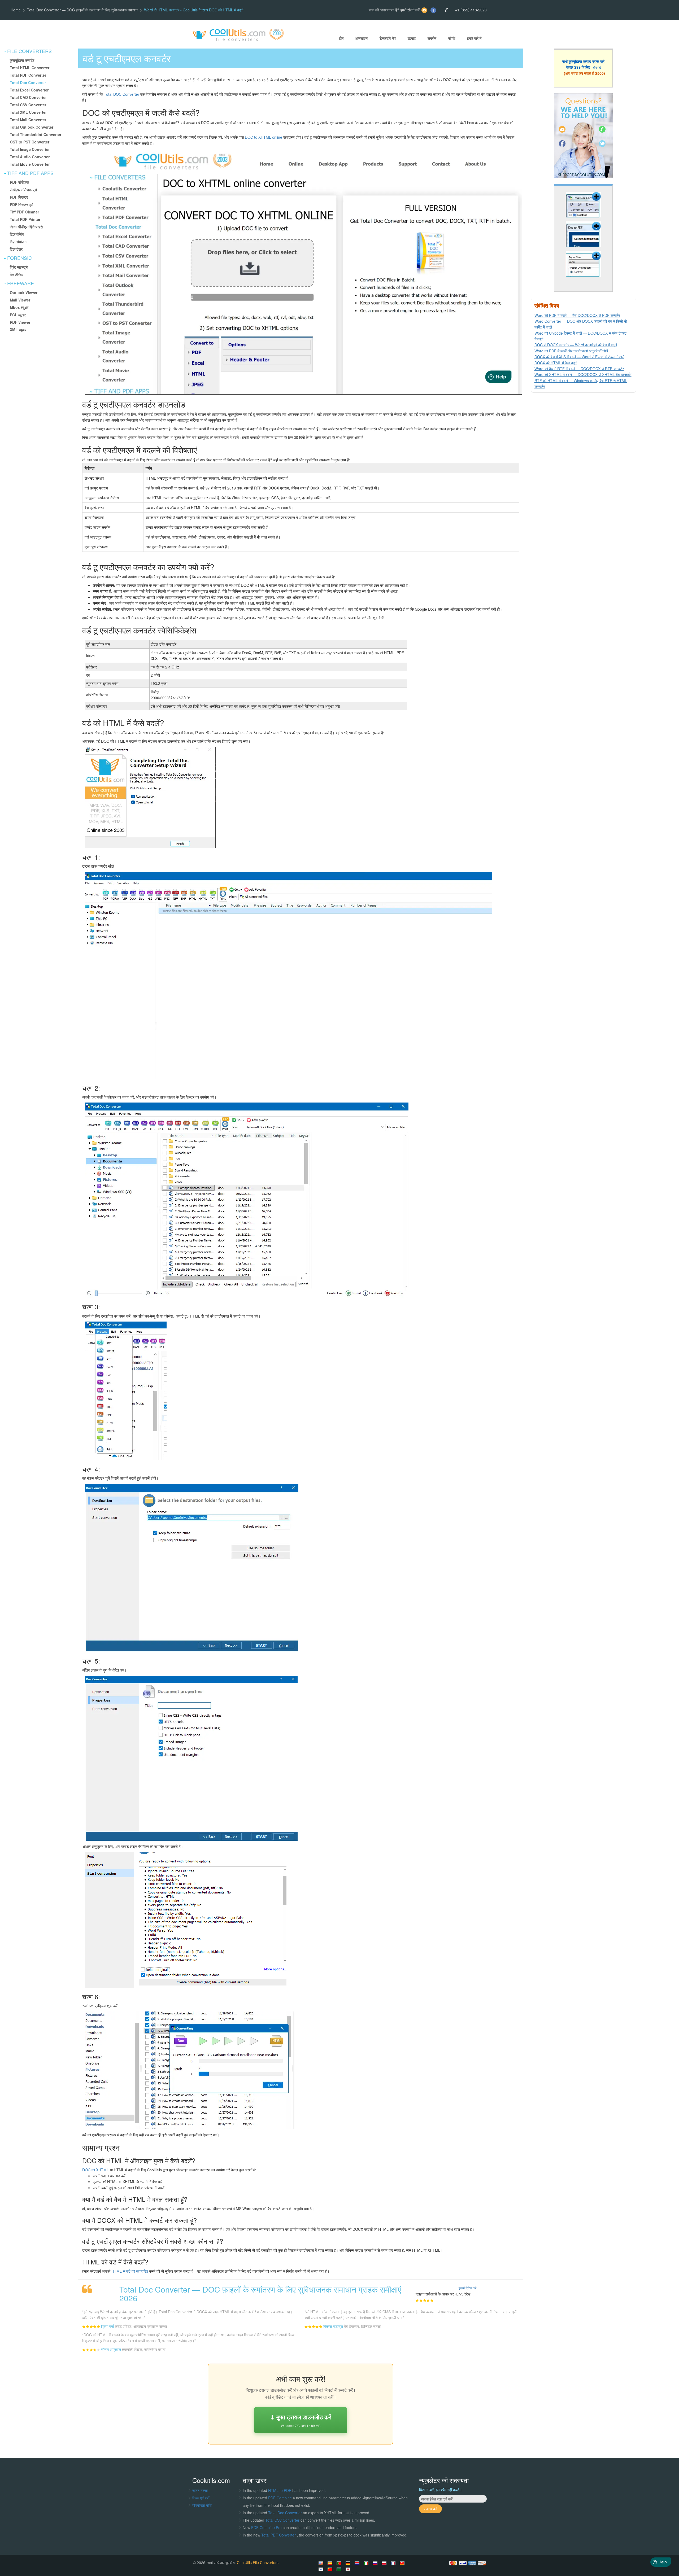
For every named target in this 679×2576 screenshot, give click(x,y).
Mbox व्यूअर (19, 307)
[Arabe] (340, 2569)
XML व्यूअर (18, 330)
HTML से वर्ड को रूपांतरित (130, 2271)
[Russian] (376, 2563)
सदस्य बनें (430, 2509)
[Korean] (322, 2569)
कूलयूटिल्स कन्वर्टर (22, 60)
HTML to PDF (280, 2490)
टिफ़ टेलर (16, 249)
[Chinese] (331, 2569)
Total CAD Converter (28, 97)
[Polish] (385, 2563)
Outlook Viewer (24, 292)
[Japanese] (349, 2569)
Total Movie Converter (30, 164)
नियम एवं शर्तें (201, 2498)
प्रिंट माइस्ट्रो (19, 267)
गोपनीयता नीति (202, 2505)
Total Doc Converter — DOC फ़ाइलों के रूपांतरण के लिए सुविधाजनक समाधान (82, 10)
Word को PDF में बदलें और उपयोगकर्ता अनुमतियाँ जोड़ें (571, 351)
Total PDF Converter (28, 75)
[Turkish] (403, 2563)
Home (16, 10)
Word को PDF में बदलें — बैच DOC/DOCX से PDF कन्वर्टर (577, 315)
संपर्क (452, 38)
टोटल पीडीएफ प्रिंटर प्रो (26, 227)
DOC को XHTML (95, 2170)
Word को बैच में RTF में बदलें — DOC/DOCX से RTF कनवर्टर (579, 369)
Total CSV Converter (28, 105)
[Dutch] (358, 2563)
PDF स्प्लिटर (19, 197)
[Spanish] (331, 2563)
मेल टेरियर (17, 274)
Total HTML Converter (30, 68)
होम (341, 38)
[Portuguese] (340, 2563)
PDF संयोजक (19, 182)
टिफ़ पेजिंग (17, 234)
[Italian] (367, 2563)
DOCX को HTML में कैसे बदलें (556, 363)
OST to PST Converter (30, 142)
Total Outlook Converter (32, 127)
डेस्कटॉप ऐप (388, 38)
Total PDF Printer (25, 219)
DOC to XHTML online (264, 137)
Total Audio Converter (30, 157)
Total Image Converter (30, 149)
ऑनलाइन (361, 38)
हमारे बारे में (474, 38)
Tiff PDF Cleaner (24, 212)
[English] (322, 2563)
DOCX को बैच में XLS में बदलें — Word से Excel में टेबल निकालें (579, 357)
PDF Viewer (20, 322)
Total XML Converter (28, 112)
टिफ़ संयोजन (18, 242)
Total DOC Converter (122, 94)
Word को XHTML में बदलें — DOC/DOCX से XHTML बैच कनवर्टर (583, 374)
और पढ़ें (597, 67)
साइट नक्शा (200, 2490)
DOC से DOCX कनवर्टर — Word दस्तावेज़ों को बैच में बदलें (576, 345)
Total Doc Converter (28, 82)
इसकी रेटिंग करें (467, 2288)
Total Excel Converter (29, 90)
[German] (349, 2563)
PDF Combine (280, 2498)
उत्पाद (412, 38)
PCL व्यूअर (18, 315)
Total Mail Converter (28, 120)
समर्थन (432, 38)
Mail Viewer (20, 300)
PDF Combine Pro (267, 2527)
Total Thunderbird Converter (36, 134)
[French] (394, 2563)
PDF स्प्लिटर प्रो (21, 204)
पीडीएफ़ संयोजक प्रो (23, 190)
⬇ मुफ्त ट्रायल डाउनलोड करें (301, 2420)
